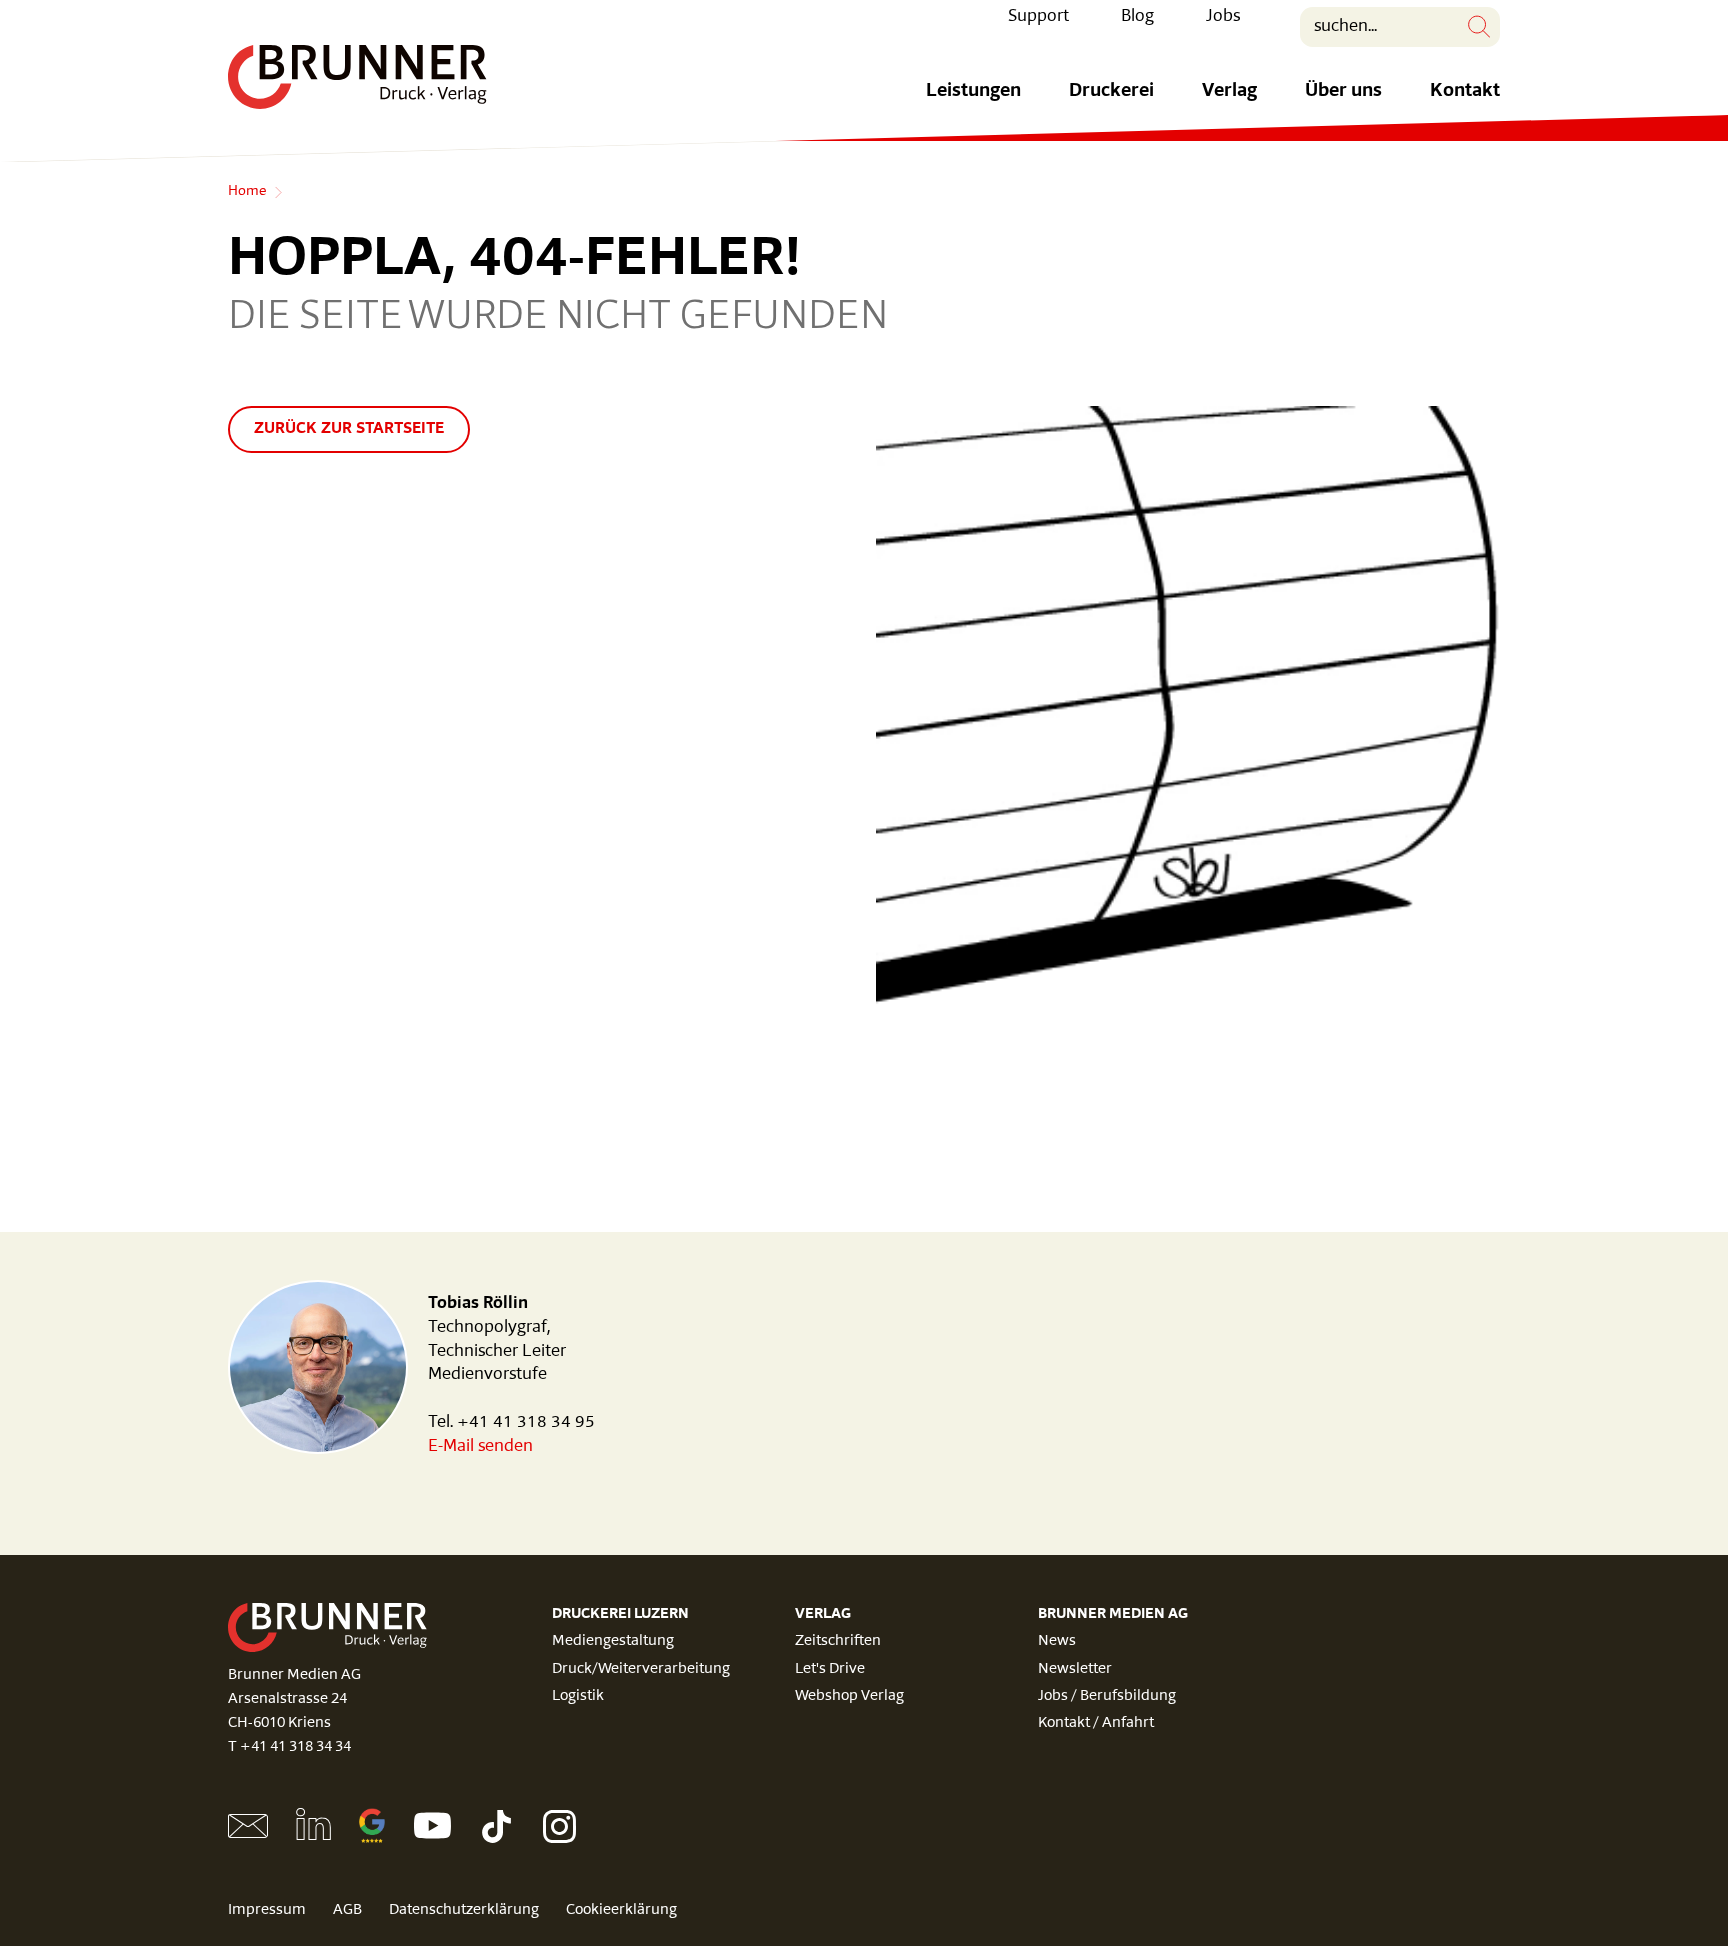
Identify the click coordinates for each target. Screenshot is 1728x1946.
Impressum (267, 1910)
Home (247, 192)
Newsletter (1075, 1669)
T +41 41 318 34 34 (289, 1747)
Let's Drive (830, 1669)
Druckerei (1111, 91)
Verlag (1229, 91)
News (1057, 1641)
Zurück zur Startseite (349, 429)
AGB (347, 1910)
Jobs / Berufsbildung (1107, 1696)
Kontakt (1465, 91)
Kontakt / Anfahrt (1096, 1723)
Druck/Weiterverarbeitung (641, 1669)
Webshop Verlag (849, 1696)
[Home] (358, 77)
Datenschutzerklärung (464, 1910)
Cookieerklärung (621, 1910)
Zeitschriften (838, 1641)
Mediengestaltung (613, 1641)
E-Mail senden (480, 1446)
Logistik (578, 1696)
